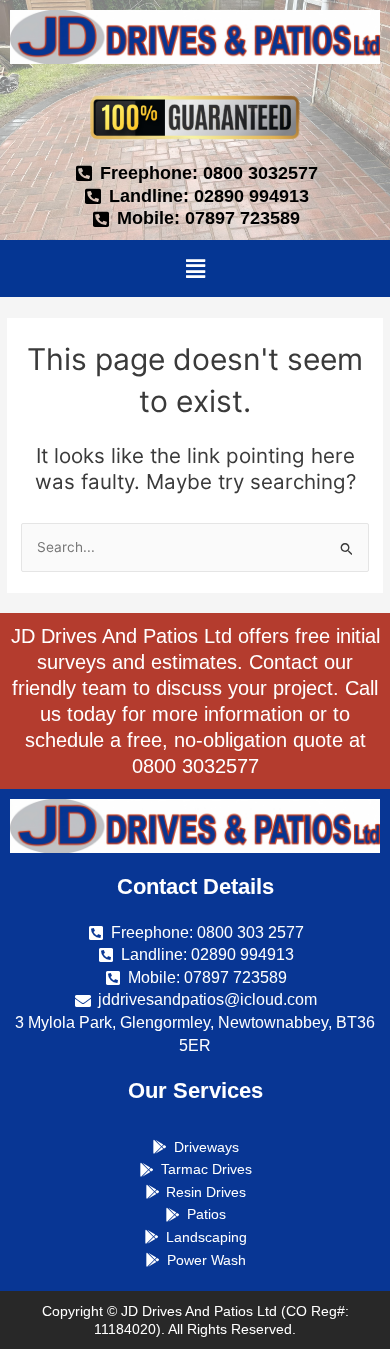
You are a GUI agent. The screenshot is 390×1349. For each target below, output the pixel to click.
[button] (195, 268)
